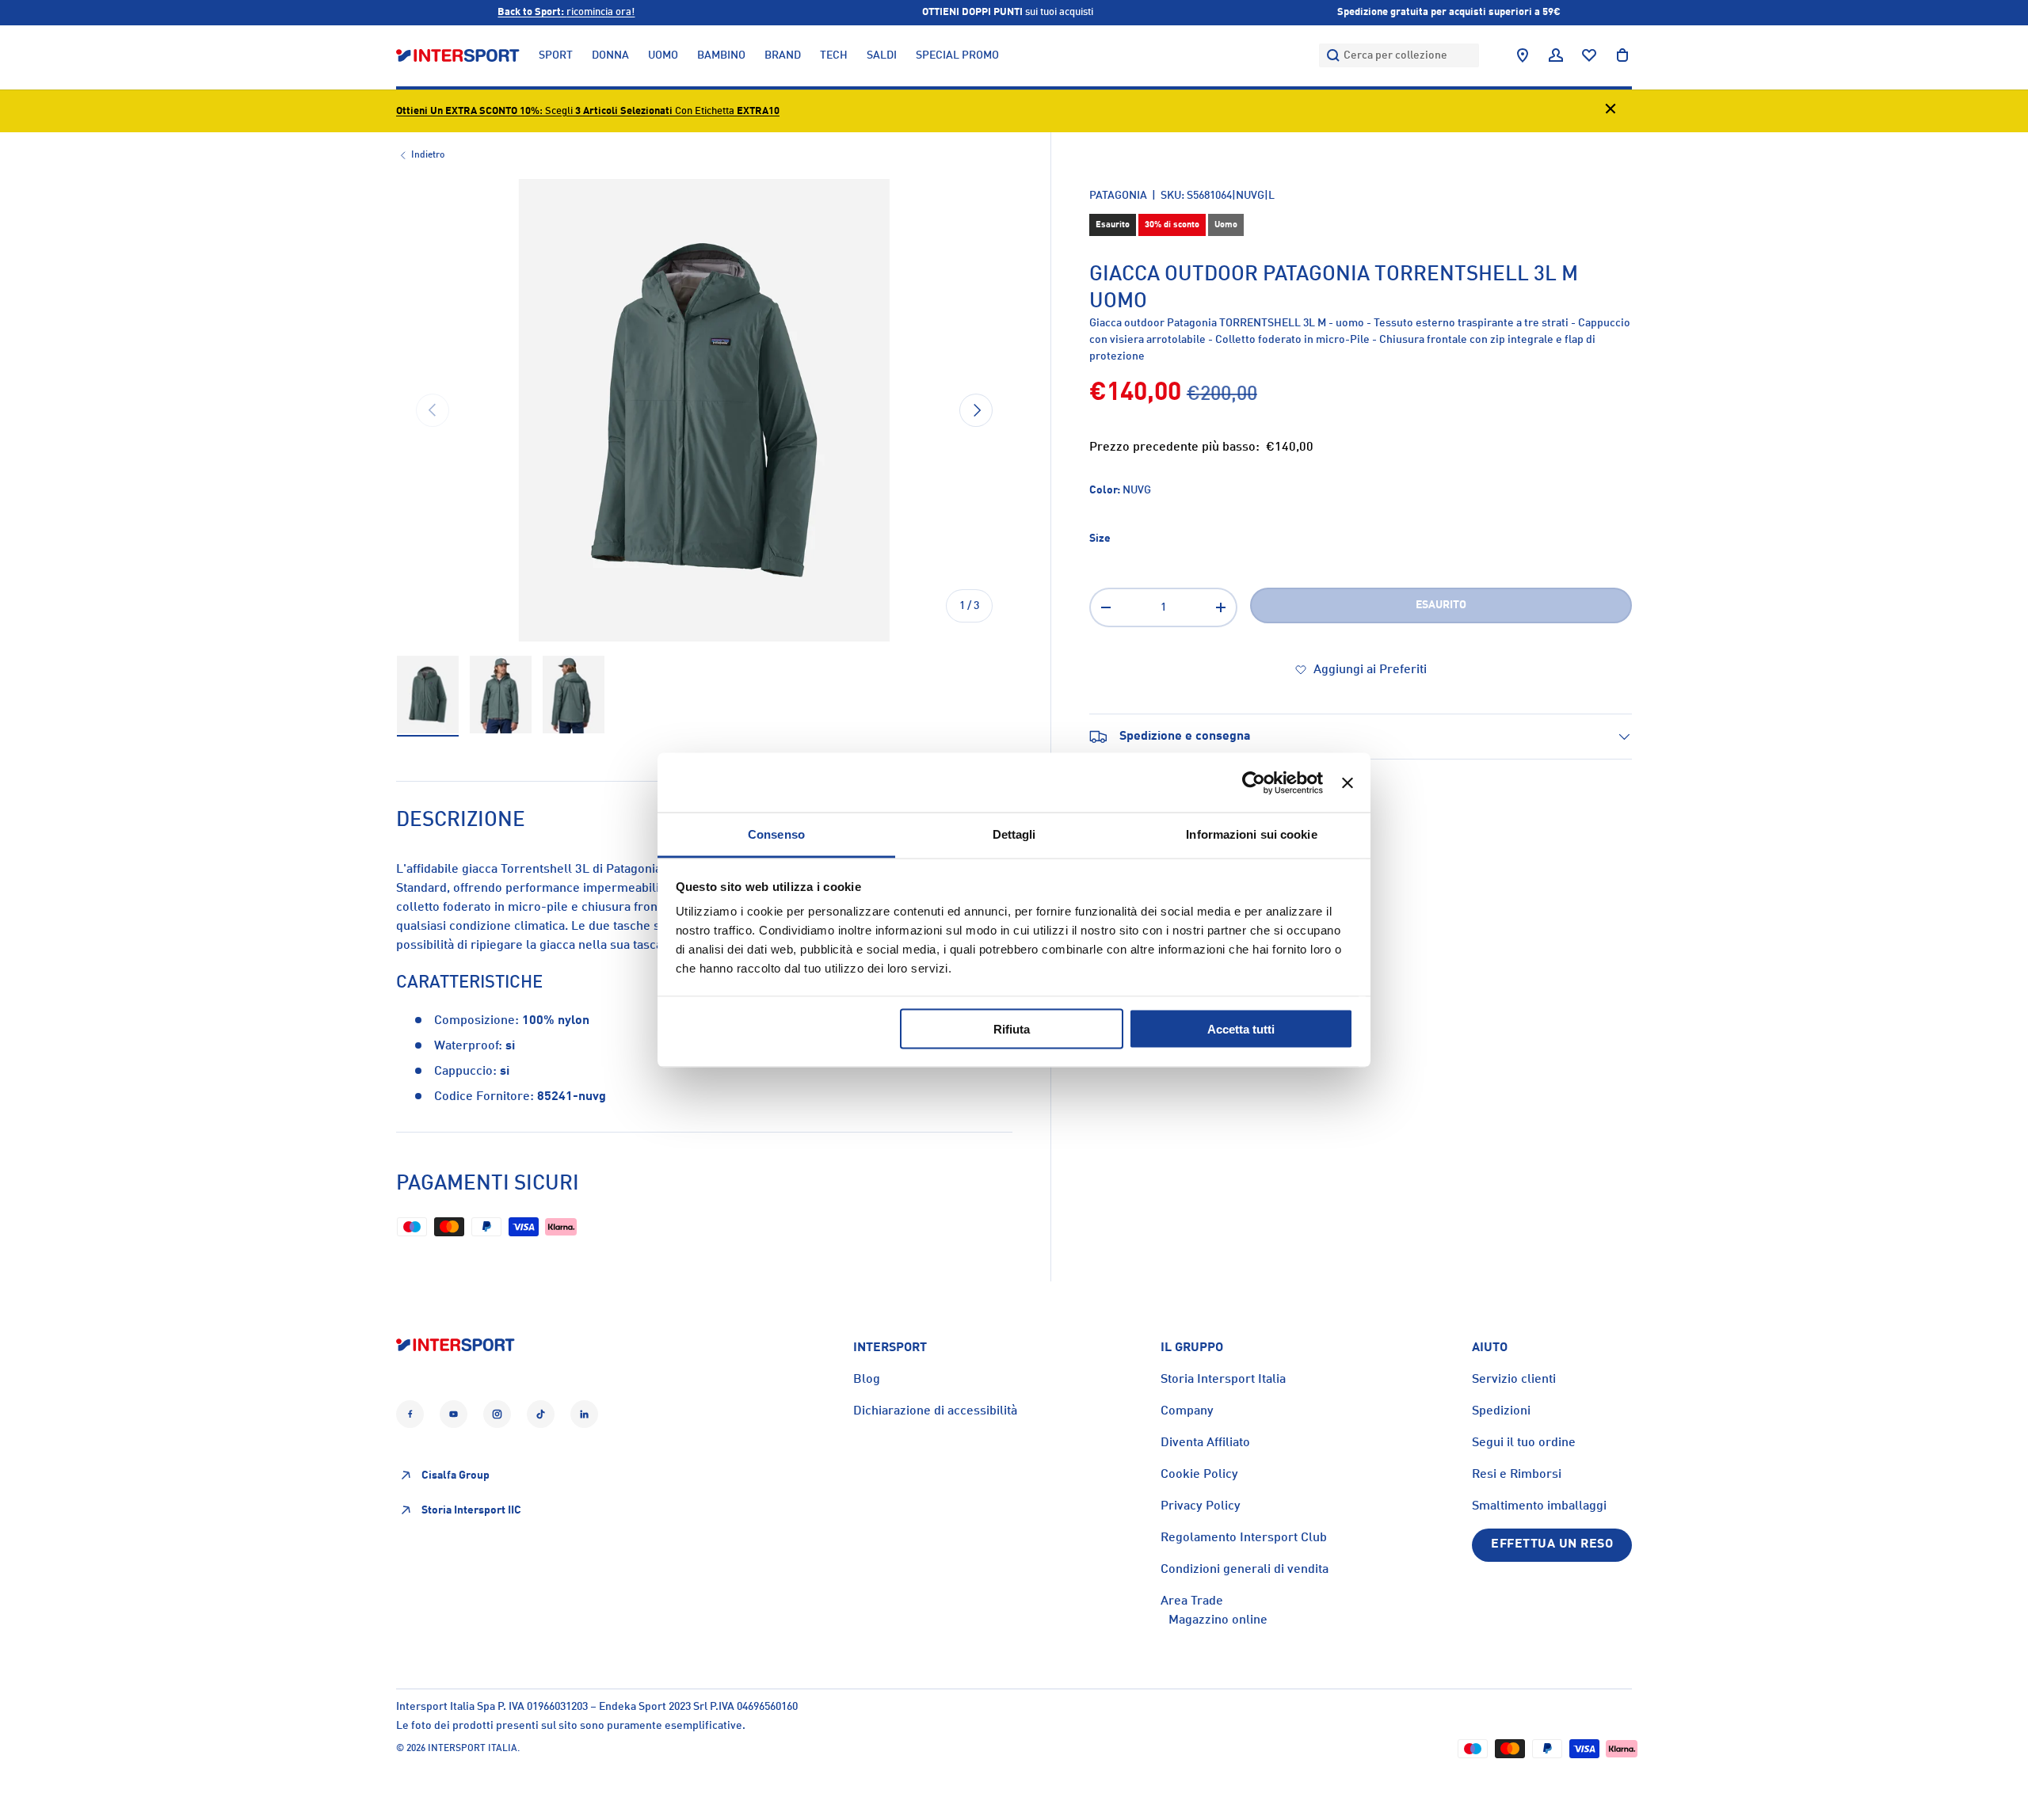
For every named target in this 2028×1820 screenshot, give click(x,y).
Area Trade (1192, 1601)
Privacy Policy (1201, 1506)
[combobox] (1399, 55)
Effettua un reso (1552, 1544)
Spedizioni (1501, 1411)
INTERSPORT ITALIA (473, 1749)
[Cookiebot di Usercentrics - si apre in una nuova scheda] (1254, 782)
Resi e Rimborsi (1517, 1475)
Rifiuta (1012, 1028)
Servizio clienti (1514, 1380)
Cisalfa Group (456, 1475)
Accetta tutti (1241, 1028)
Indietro (428, 155)
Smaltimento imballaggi (1539, 1506)
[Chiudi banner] (1348, 782)
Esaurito (1441, 605)
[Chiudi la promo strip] (1611, 111)
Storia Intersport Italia (1223, 1380)
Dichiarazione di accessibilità (935, 1411)
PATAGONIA (1118, 196)
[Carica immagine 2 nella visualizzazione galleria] (501, 695)
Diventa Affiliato (1205, 1443)
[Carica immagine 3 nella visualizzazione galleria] (574, 695)
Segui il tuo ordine (1524, 1443)
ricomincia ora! (566, 12)
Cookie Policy (1199, 1475)
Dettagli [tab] (1014, 834)
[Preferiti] (1589, 55)
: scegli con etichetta (588, 111)
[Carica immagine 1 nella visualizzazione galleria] (428, 695)
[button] (1622, 55)
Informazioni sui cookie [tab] (1251, 834)
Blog (867, 1380)
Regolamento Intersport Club (1244, 1538)
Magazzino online (1218, 1620)
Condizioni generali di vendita (1245, 1570)
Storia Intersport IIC (471, 1510)
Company (1187, 1411)
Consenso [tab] (776, 834)
